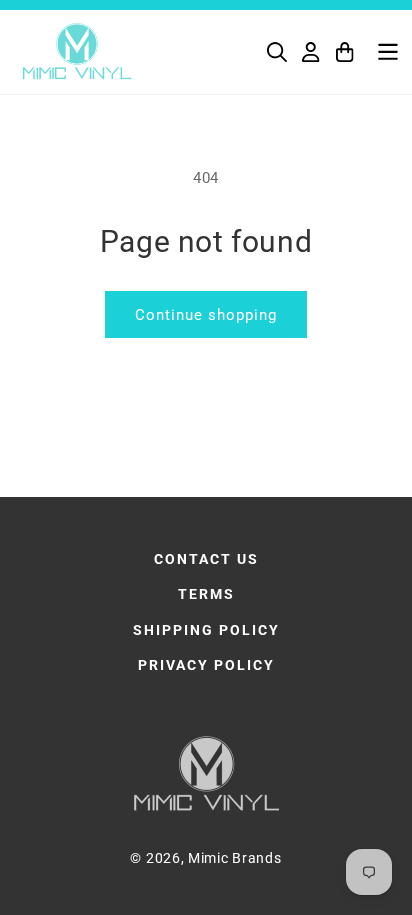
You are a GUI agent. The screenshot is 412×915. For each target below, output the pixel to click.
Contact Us (206, 559)
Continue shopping (206, 315)
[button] (277, 52)
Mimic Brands (234, 858)
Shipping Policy (206, 630)
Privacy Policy (206, 665)
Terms (206, 594)
